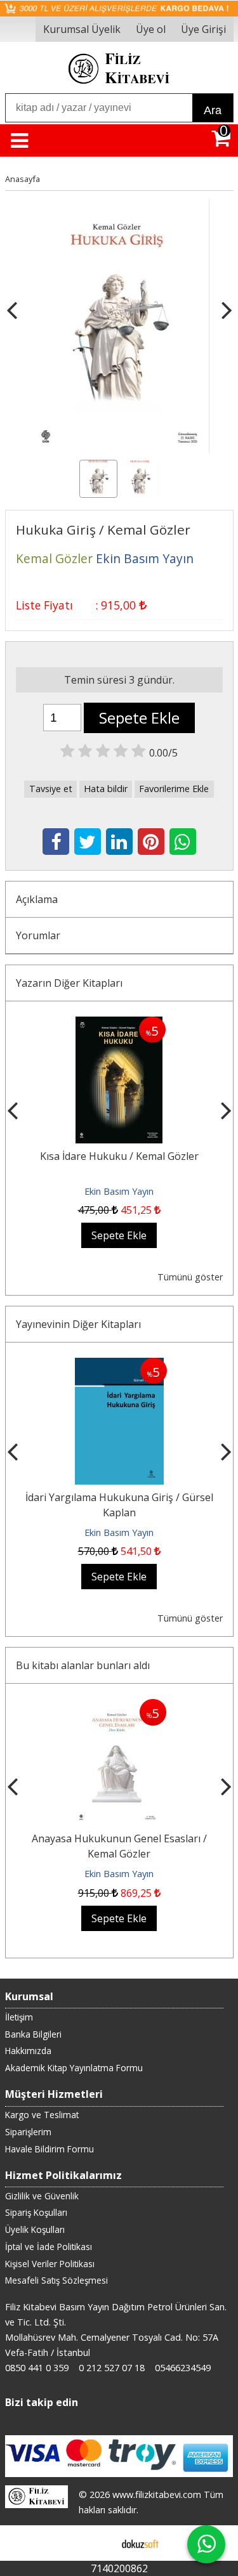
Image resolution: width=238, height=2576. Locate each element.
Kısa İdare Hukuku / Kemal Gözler (119, 1156)
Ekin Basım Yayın (119, 1191)
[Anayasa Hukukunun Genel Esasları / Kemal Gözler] (119, 1707)
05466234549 (183, 2368)
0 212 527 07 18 (112, 2368)
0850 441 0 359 (37, 2368)
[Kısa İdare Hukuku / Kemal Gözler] (119, 1024)
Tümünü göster (190, 1277)
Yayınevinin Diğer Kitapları (78, 1324)
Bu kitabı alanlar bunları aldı (83, 1665)
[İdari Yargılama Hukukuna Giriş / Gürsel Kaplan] (119, 1365)
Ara (213, 110)
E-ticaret (99, 2543)
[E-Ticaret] (140, 2543)
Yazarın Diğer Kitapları (69, 983)
